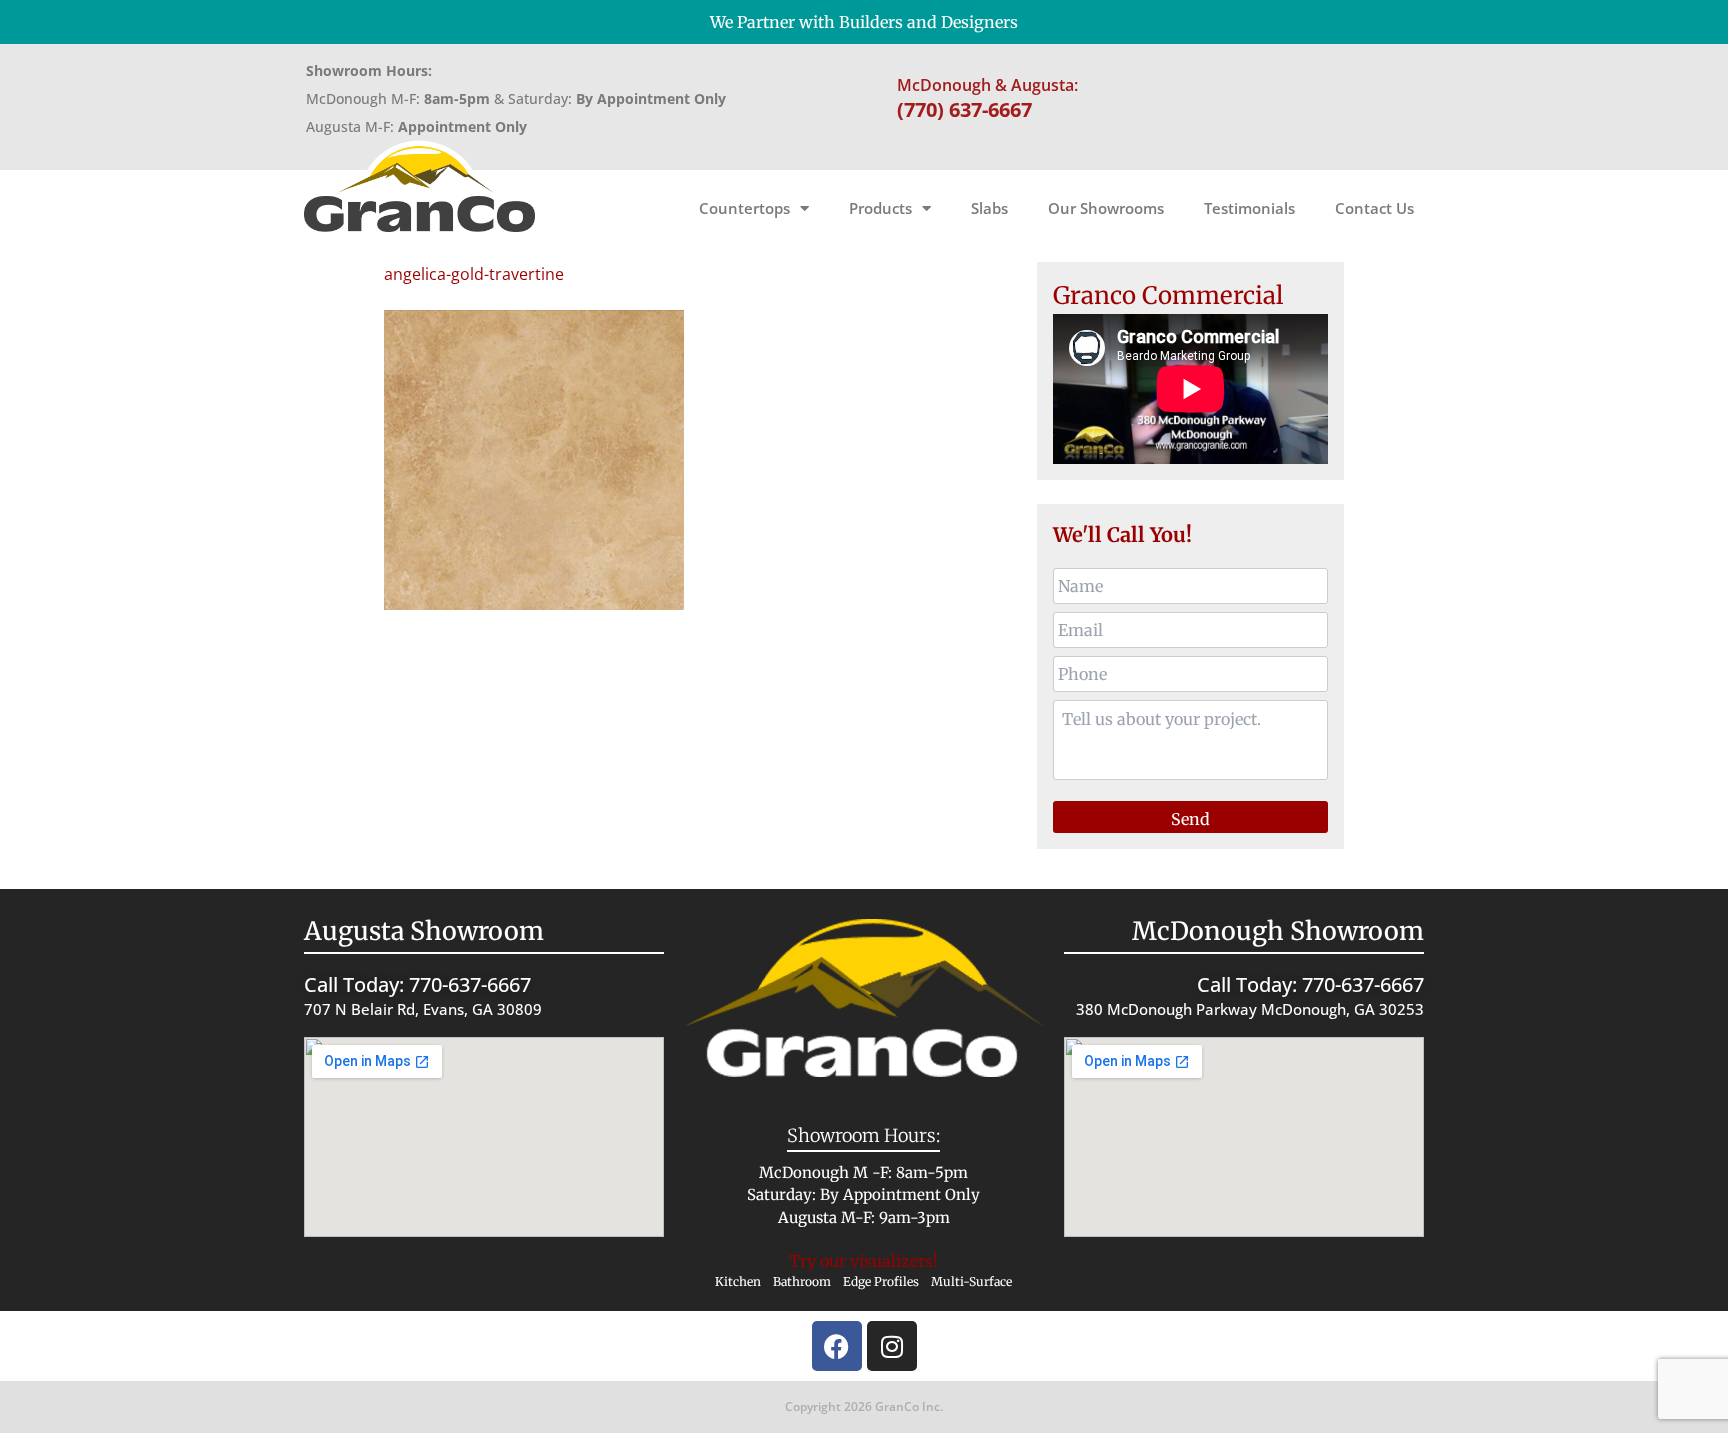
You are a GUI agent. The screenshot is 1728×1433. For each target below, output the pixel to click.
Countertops (744, 208)
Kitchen (738, 1281)
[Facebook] (837, 1346)
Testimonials (1249, 208)
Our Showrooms (1106, 208)
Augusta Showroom (424, 931)
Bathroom (802, 1281)
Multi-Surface (971, 1281)
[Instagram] (892, 1346)
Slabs (989, 208)
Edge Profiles (881, 1281)
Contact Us (1374, 208)
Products (880, 208)
